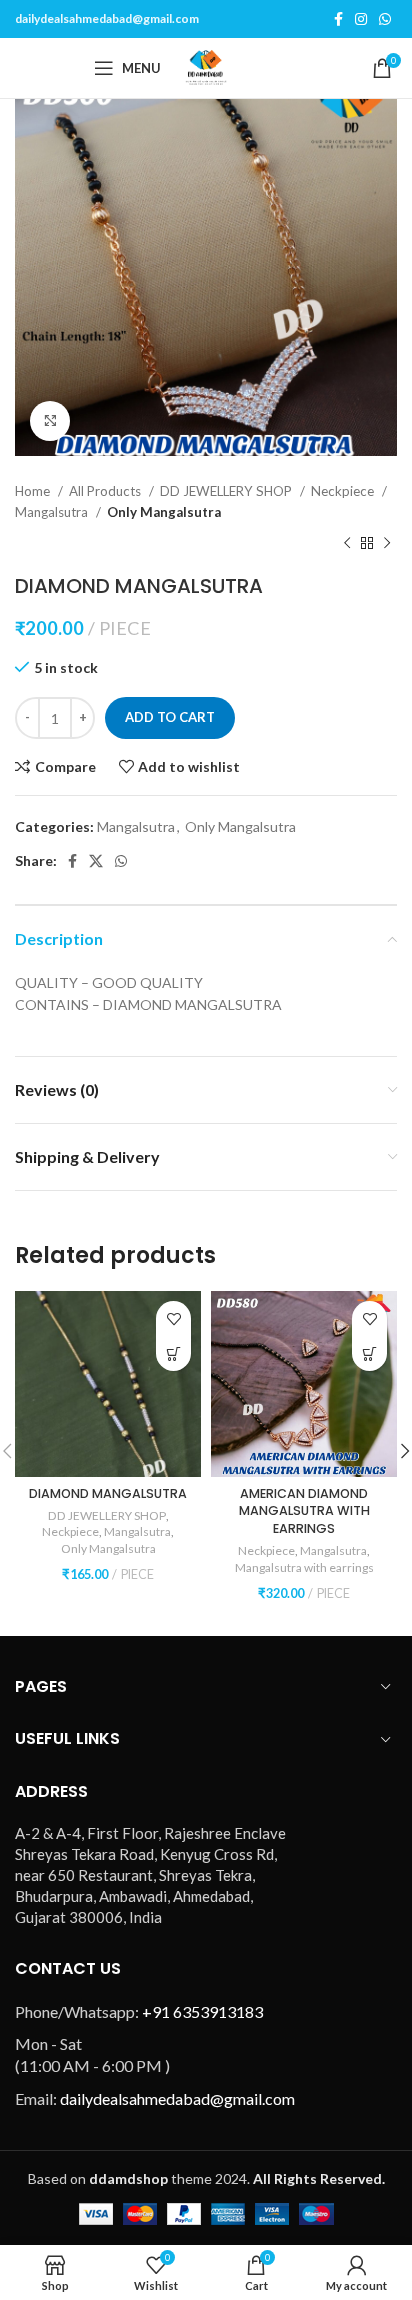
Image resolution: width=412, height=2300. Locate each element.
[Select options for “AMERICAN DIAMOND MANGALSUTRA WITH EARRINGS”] (369, 1353)
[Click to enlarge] (50, 421)
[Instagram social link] (361, 19)
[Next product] (387, 544)
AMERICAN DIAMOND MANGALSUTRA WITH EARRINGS (304, 1511)
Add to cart (170, 717)
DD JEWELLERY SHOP (227, 491)
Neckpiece (344, 491)
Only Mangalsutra (164, 512)
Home (34, 491)
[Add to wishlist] (173, 1318)
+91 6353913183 (202, 2011)
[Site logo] (206, 66)
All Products (106, 491)
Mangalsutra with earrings (304, 1567)
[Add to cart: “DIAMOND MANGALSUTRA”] (173, 1353)
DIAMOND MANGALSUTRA (108, 1493)
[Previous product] (347, 544)
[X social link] (96, 861)
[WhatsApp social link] (385, 19)
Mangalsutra (53, 512)
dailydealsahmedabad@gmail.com (107, 18)
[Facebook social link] (338, 19)
